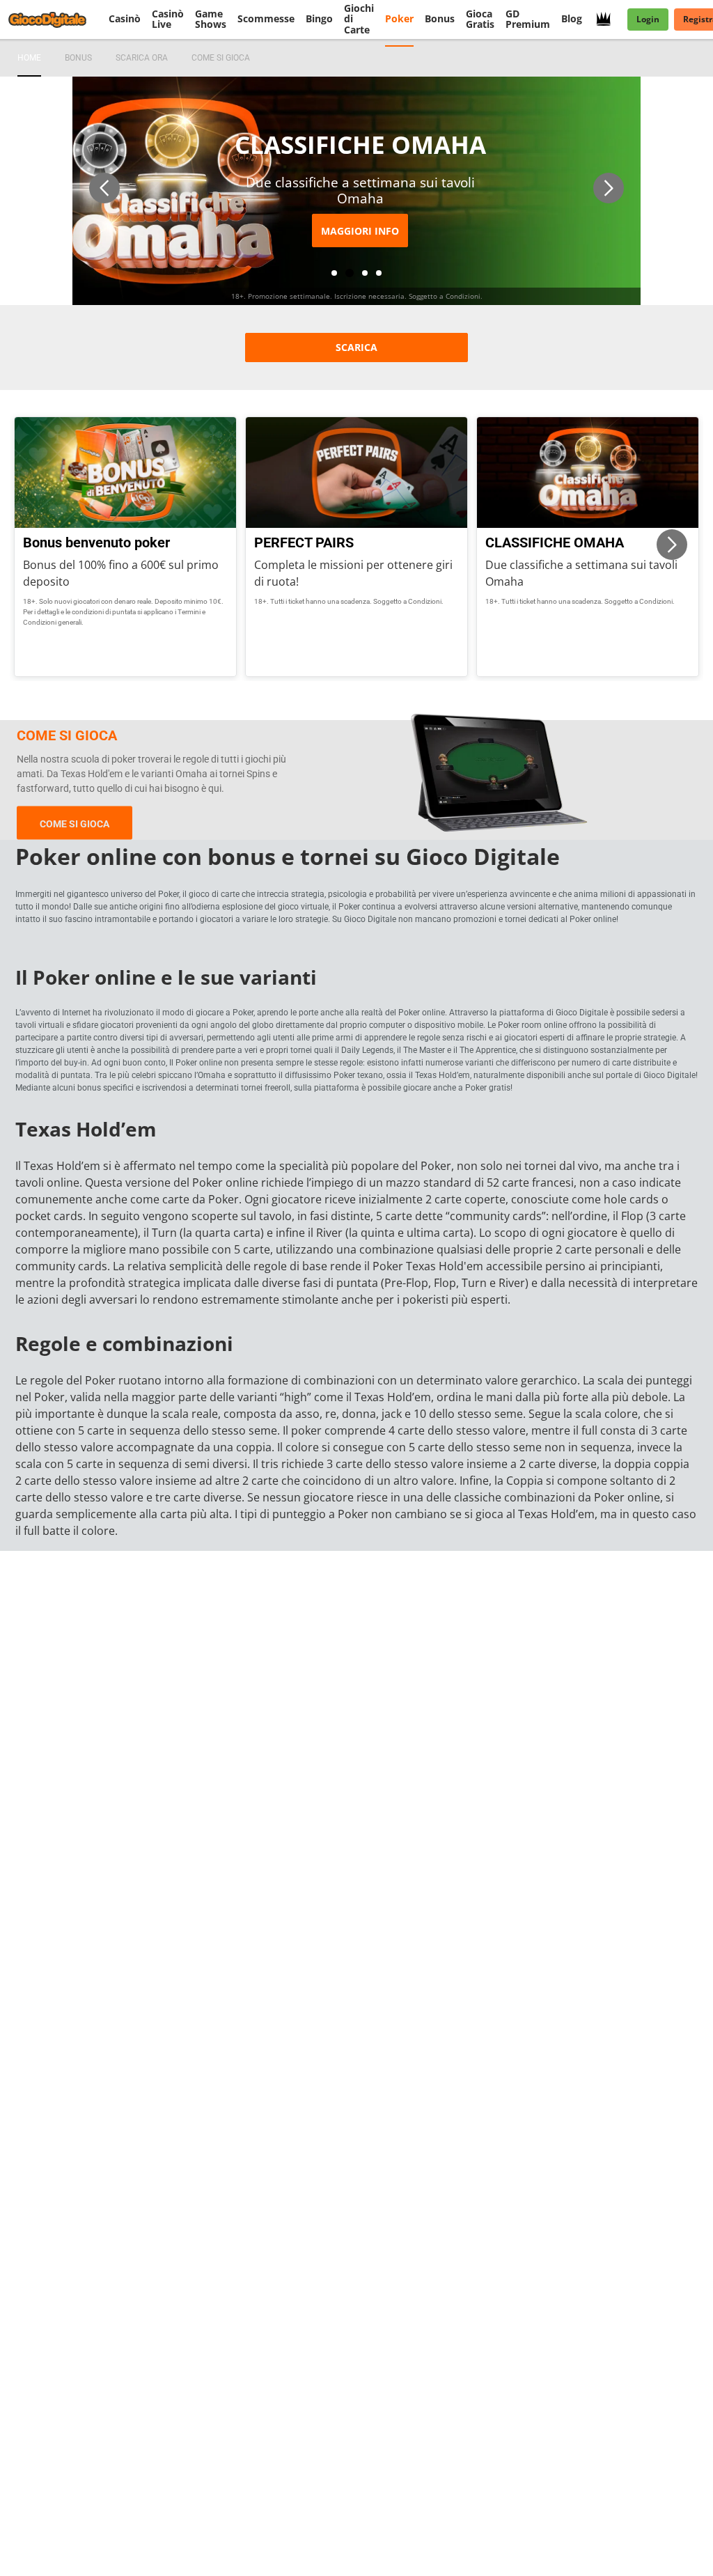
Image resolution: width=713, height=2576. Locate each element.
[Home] (56, 19)
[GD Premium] (608, 19)
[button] (104, 188)
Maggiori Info (360, 231)
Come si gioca (75, 823)
